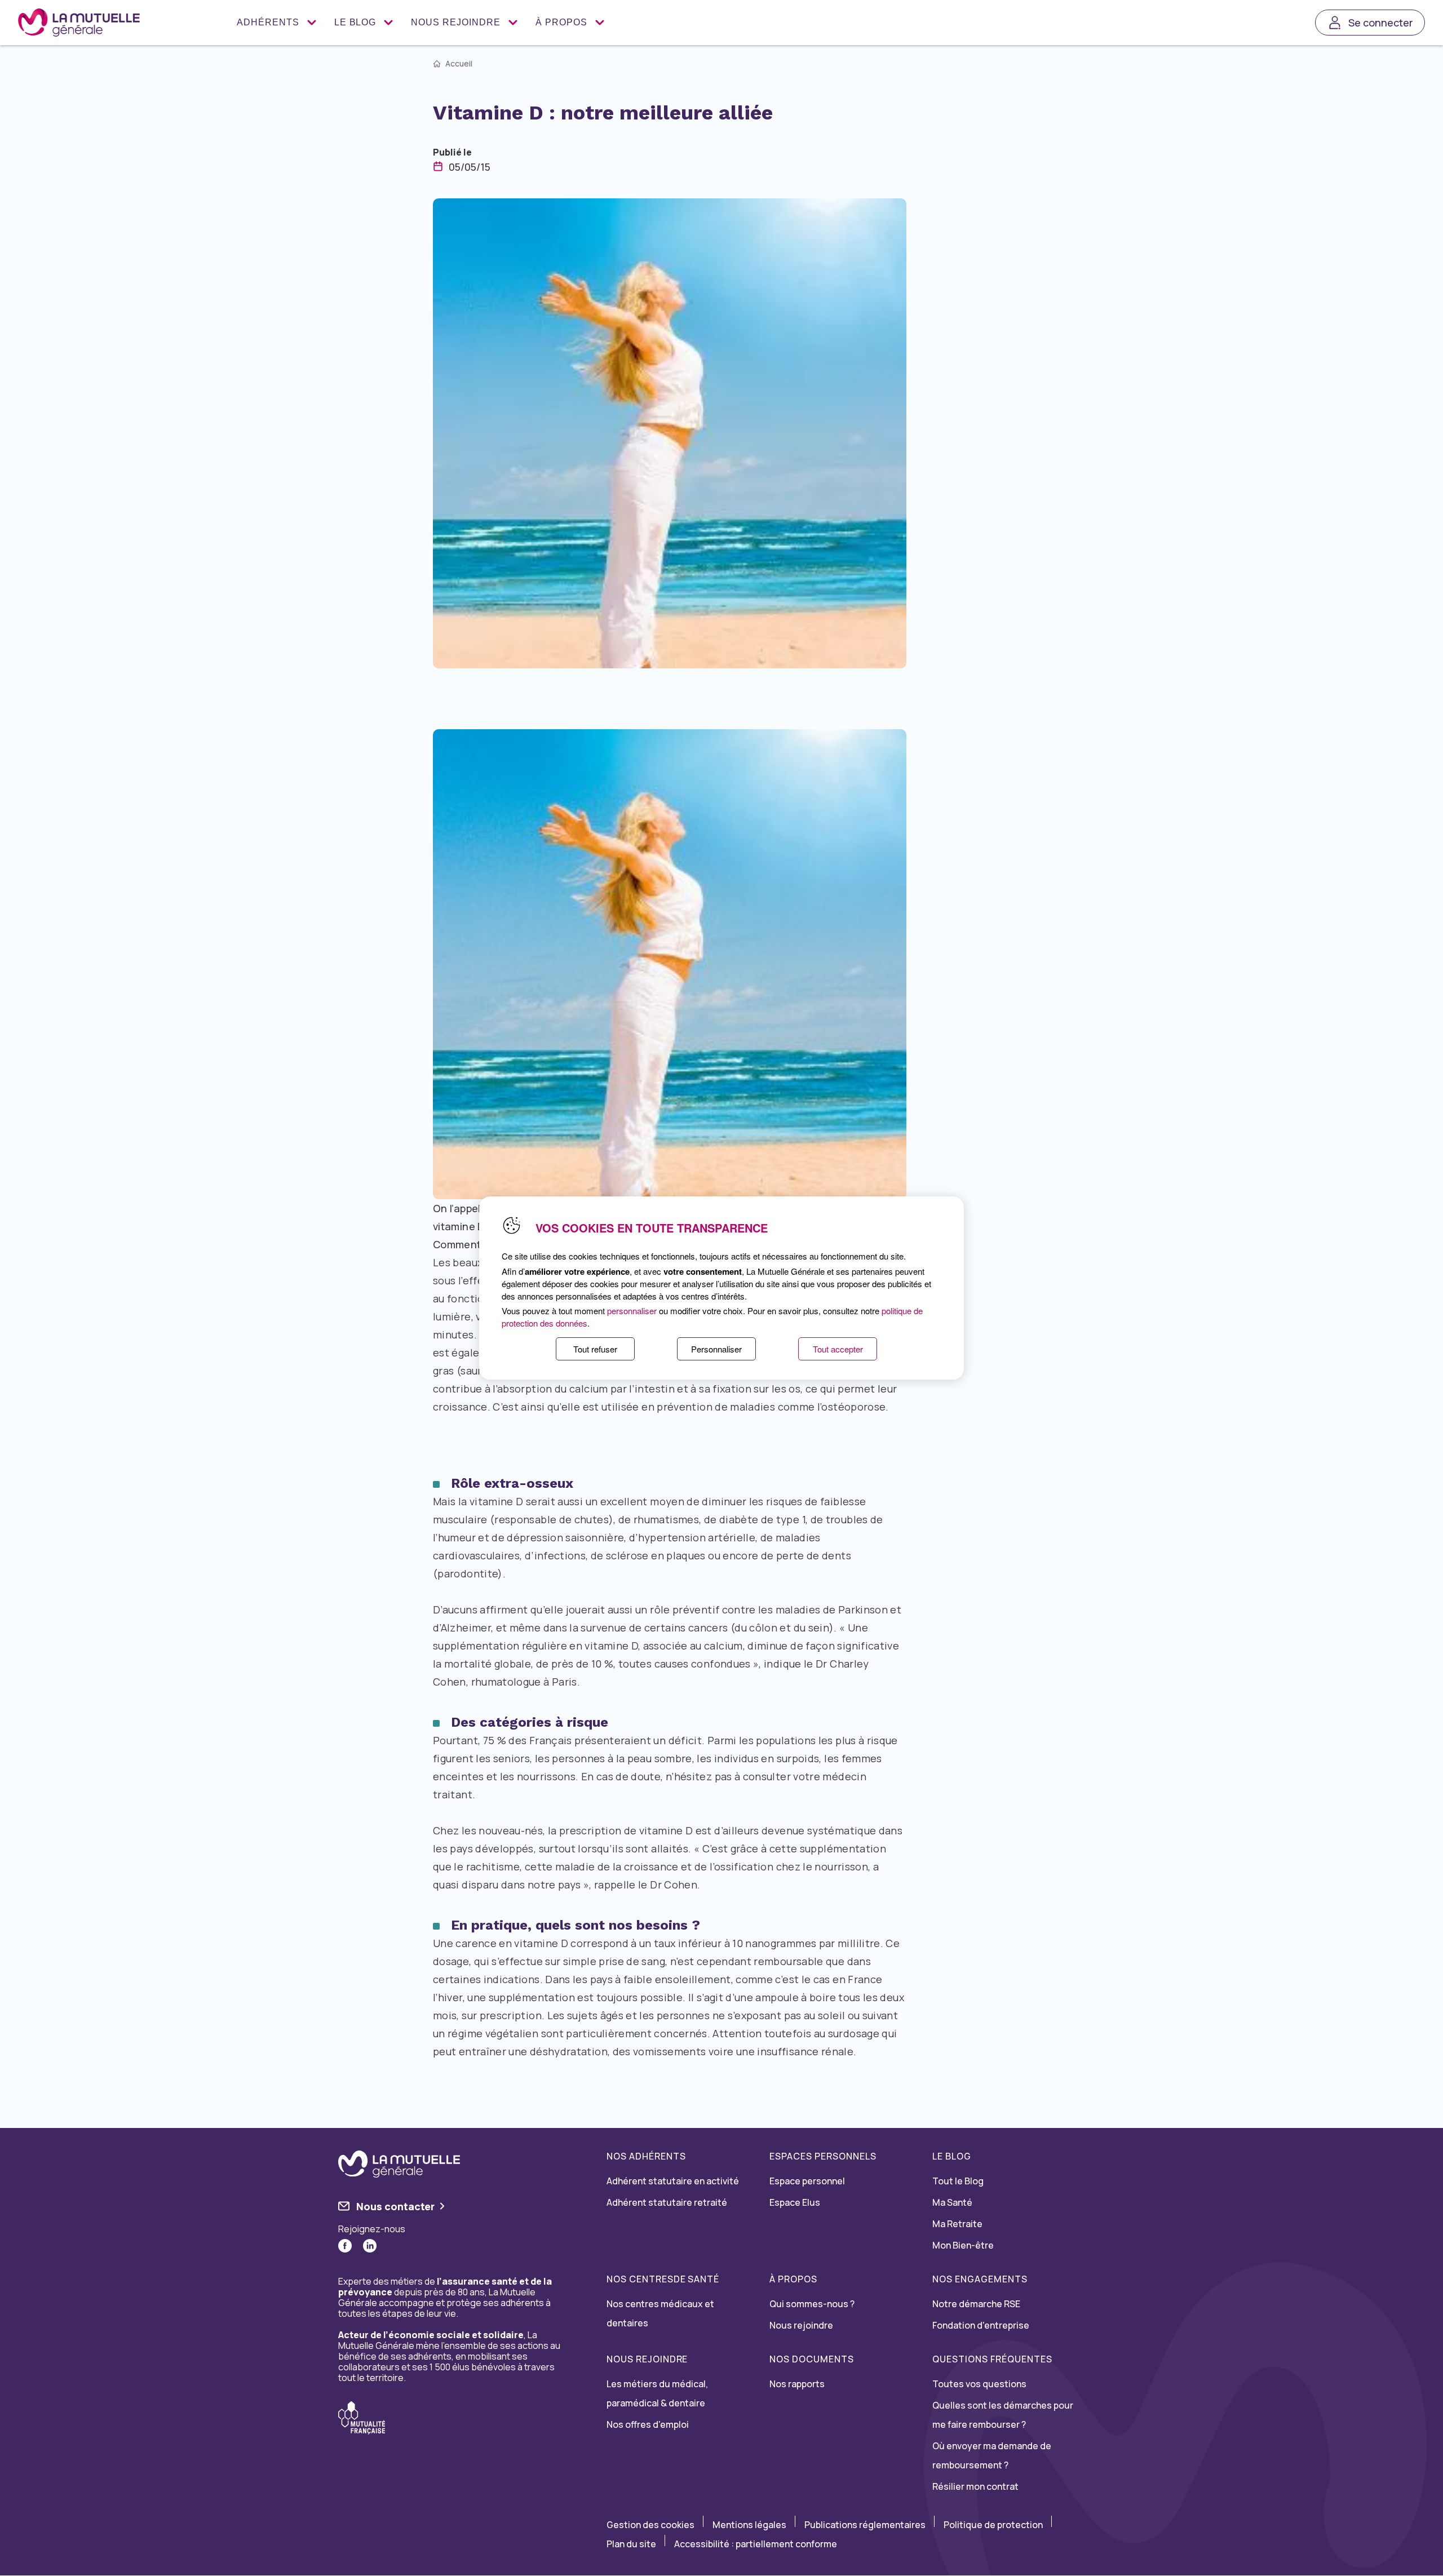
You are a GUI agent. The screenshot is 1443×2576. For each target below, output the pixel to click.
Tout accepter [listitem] (838, 1349)
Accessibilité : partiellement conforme (756, 2544)
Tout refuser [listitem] (595, 1349)
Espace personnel (807, 2181)
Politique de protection (993, 2525)
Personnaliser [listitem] (716, 1349)
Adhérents (268, 22)
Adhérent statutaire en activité (673, 2181)
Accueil (459, 64)
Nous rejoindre (455, 22)
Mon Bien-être (963, 2245)
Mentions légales (749, 2525)
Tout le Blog (958, 2181)
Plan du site (631, 2544)
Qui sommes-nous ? (812, 2304)
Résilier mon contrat (975, 2486)
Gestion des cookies (650, 2525)
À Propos (561, 22)
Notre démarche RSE (976, 2304)
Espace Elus (795, 2202)
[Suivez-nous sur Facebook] (345, 2246)
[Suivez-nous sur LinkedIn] (370, 2246)
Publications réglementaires (865, 2525)
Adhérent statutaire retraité (667, 2202)
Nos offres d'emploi (648, 2424)
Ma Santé (952, 2202)
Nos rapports (797, 2384)
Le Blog (355, 22)
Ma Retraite (957, 2224)
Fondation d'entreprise (981, 2325)
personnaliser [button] (632, 1311)
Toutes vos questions (979, 2384)
